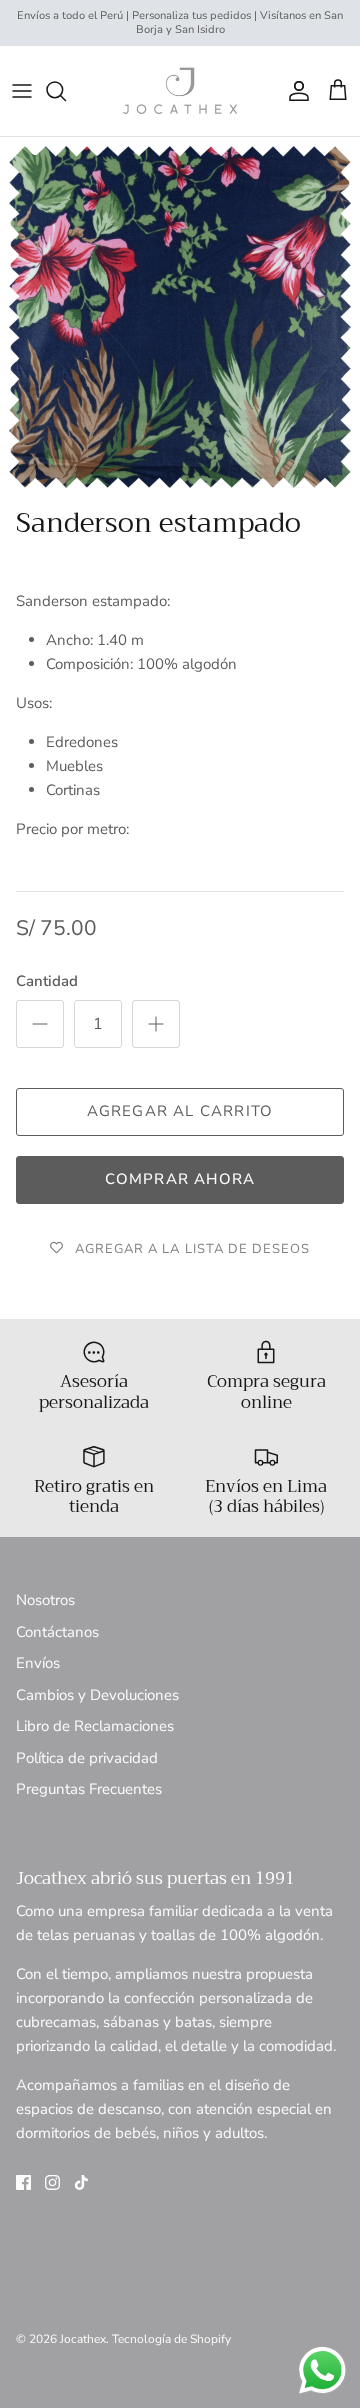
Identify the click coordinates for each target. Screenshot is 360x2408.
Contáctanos (57, 1632)
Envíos (38, 1663)
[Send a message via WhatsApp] (322, 2370)
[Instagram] (52, 2182)
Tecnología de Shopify (171, 2339)
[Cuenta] (294, 91)
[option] (180, 317)
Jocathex (83, 2339)
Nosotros (45, 1600)
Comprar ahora (180, 1179)
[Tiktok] (81, 2182)
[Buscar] (66, 91)
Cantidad (47, 981)
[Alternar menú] (22, 91)
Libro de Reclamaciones (95, 1726)
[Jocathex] (180, 91)
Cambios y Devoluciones (97, 1695)
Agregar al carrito (180, 1111)
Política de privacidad (87, 1758)
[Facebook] (23, 2182)
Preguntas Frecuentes (89, 1789)
